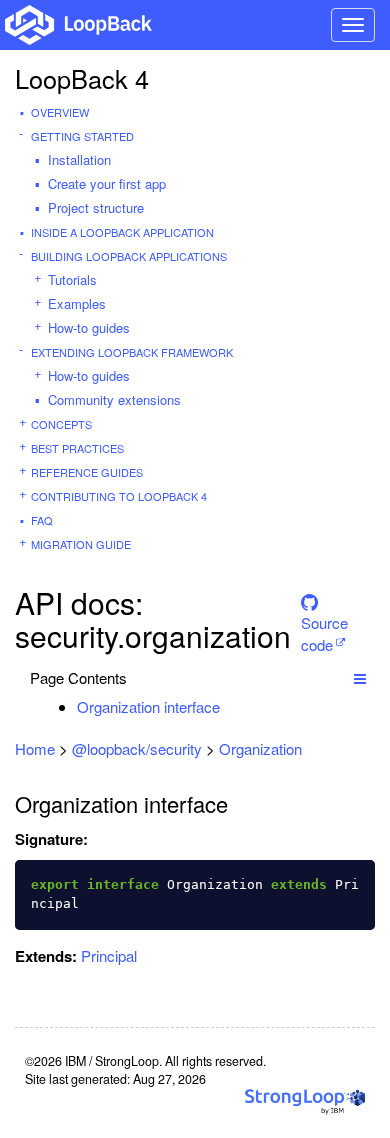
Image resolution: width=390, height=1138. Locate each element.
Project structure (96, 207)
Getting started (82, 136)
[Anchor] (230, 706)
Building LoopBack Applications (129, 256)
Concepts (61, 424)
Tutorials (72, 279)
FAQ (42, 520)
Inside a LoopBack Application (122, 232)
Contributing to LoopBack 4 (119, 496)
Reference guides (87, 472)
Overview (60, 112)
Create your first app (107, 183)
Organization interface (148, 706)
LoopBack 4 (82, 78)
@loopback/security (137, 748)
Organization (260, 748)
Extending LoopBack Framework (132, 352)
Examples (77, 303)
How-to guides (89, 327)
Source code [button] (324, 619)
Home (35, 748)
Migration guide (81, 544)
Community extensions (114, 399)
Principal (109, 955)
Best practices (77, 448)
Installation (79, 159)
